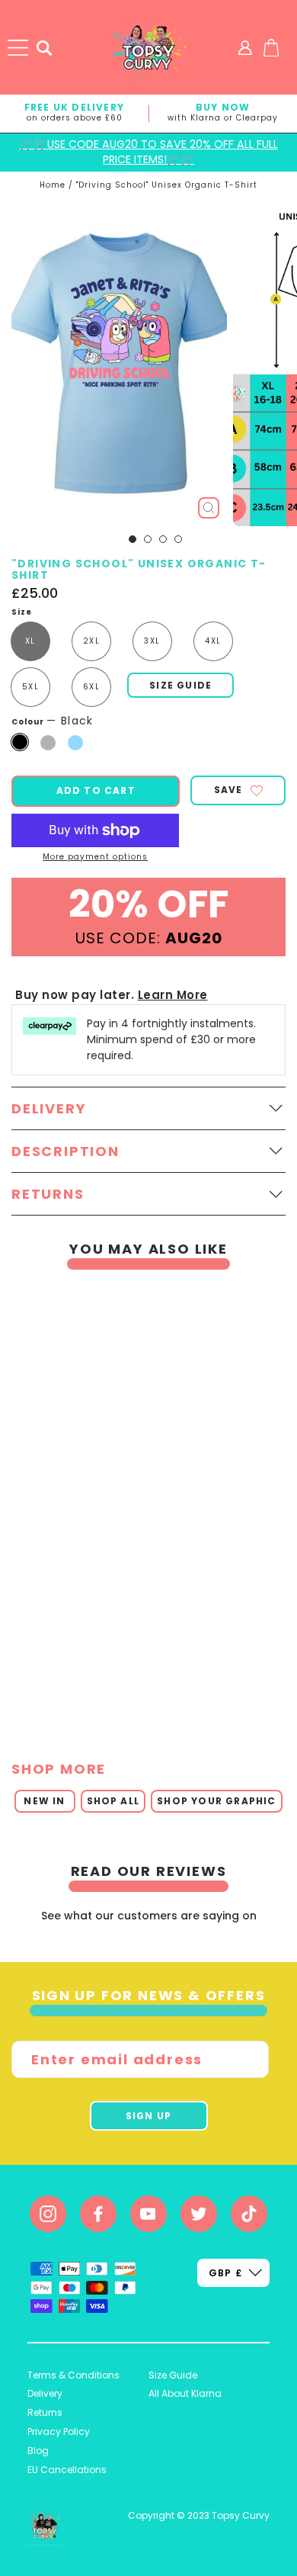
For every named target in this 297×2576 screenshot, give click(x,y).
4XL (213, 641)
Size (22, 612)
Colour (53, 721)
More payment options (95, 857)
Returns (45, 2412)
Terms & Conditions (73, 2375)
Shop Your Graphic (216, 1801)
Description (65, 1151)
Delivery (45, 2393)
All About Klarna (185, 2393)
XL (30, 641)
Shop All (113, 1801)
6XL (91, 687)
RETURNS (48, 1194)
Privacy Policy (59, 2431)
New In (44, 1801)
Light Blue (75, 743)
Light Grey (48, 743)
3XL (152, 641)
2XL (91, 641)
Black (20, 742)
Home (53, 185)
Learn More (173, 995)
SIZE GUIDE (180, 685)
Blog (38, 2451)
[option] (143, 1505)
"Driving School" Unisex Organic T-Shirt (167, 185)
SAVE (228, 790)
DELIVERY (49, 1108)
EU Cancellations (67, 2470)
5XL (30, 687)
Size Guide (173, 2375)
